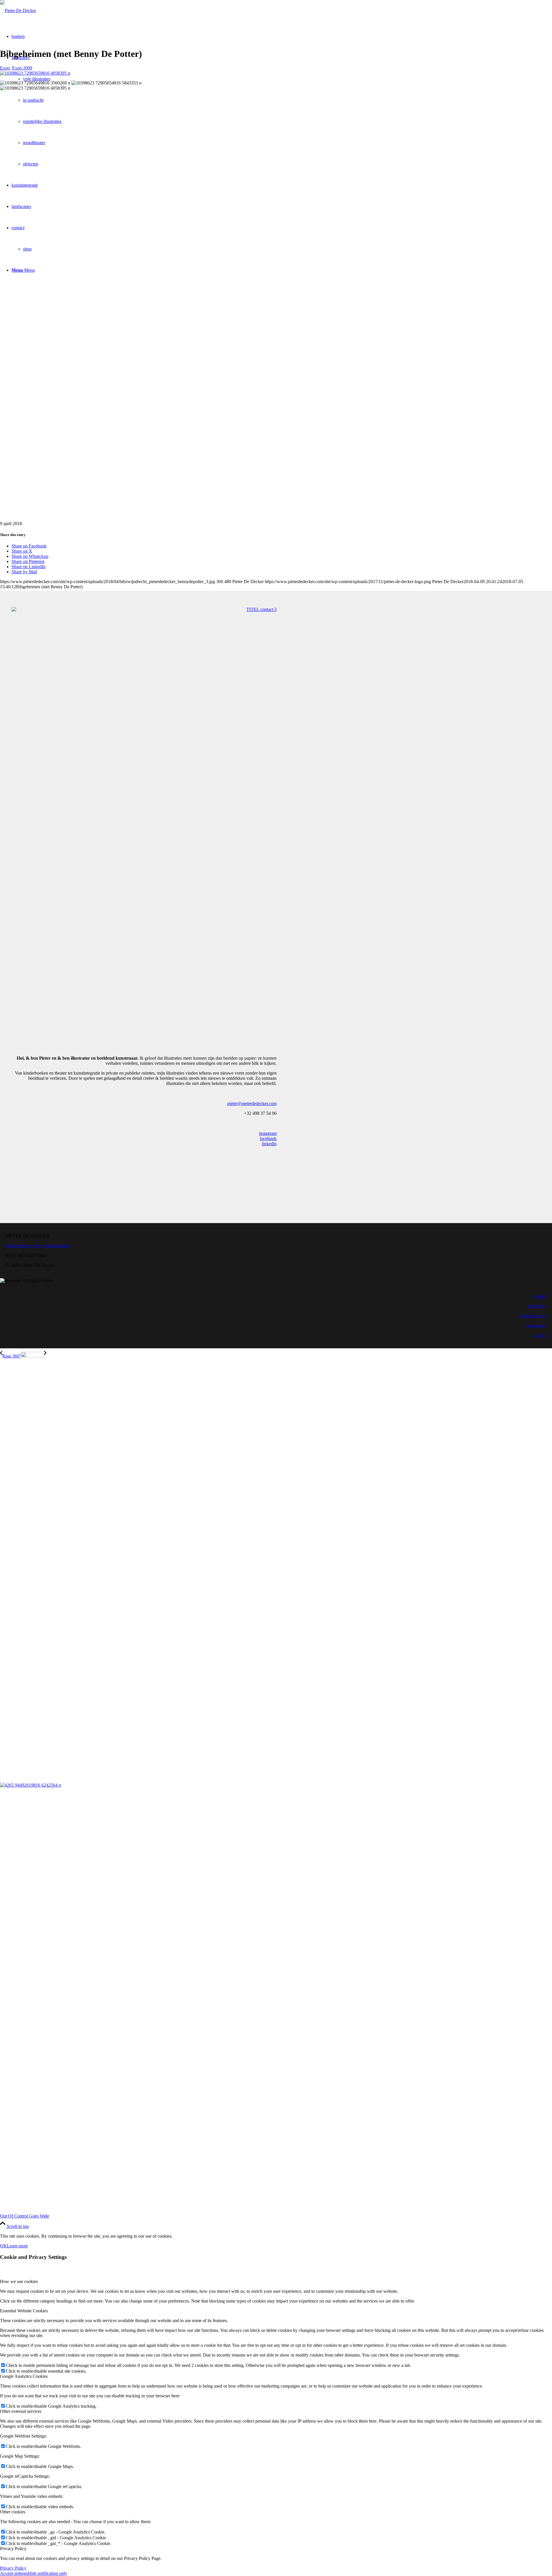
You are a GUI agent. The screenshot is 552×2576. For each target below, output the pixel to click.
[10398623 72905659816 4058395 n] (35, 73)
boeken (540, 1296)
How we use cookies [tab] (19, 2281)
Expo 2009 (22, 68)
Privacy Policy (13, 2568)
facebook (268, 1138)
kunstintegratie (533, 1316)
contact (540, 1335)
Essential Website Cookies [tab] (24, 2311)
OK (3, 2246)
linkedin (269, 1144)
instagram (268, 1133)
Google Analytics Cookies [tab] (24, 2376)
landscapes (536, 1325)
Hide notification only (47, 2573)
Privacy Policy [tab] (13, 2549)
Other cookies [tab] (13, 2512)
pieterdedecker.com (23, 1246)
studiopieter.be (57, 1246)
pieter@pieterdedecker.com (252, 1103)
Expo (5, 68)
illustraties (537, 1306)
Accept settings (14, 2573)
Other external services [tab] (21, 2411)
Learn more (17, 2246)
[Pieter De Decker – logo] (18, 10)
